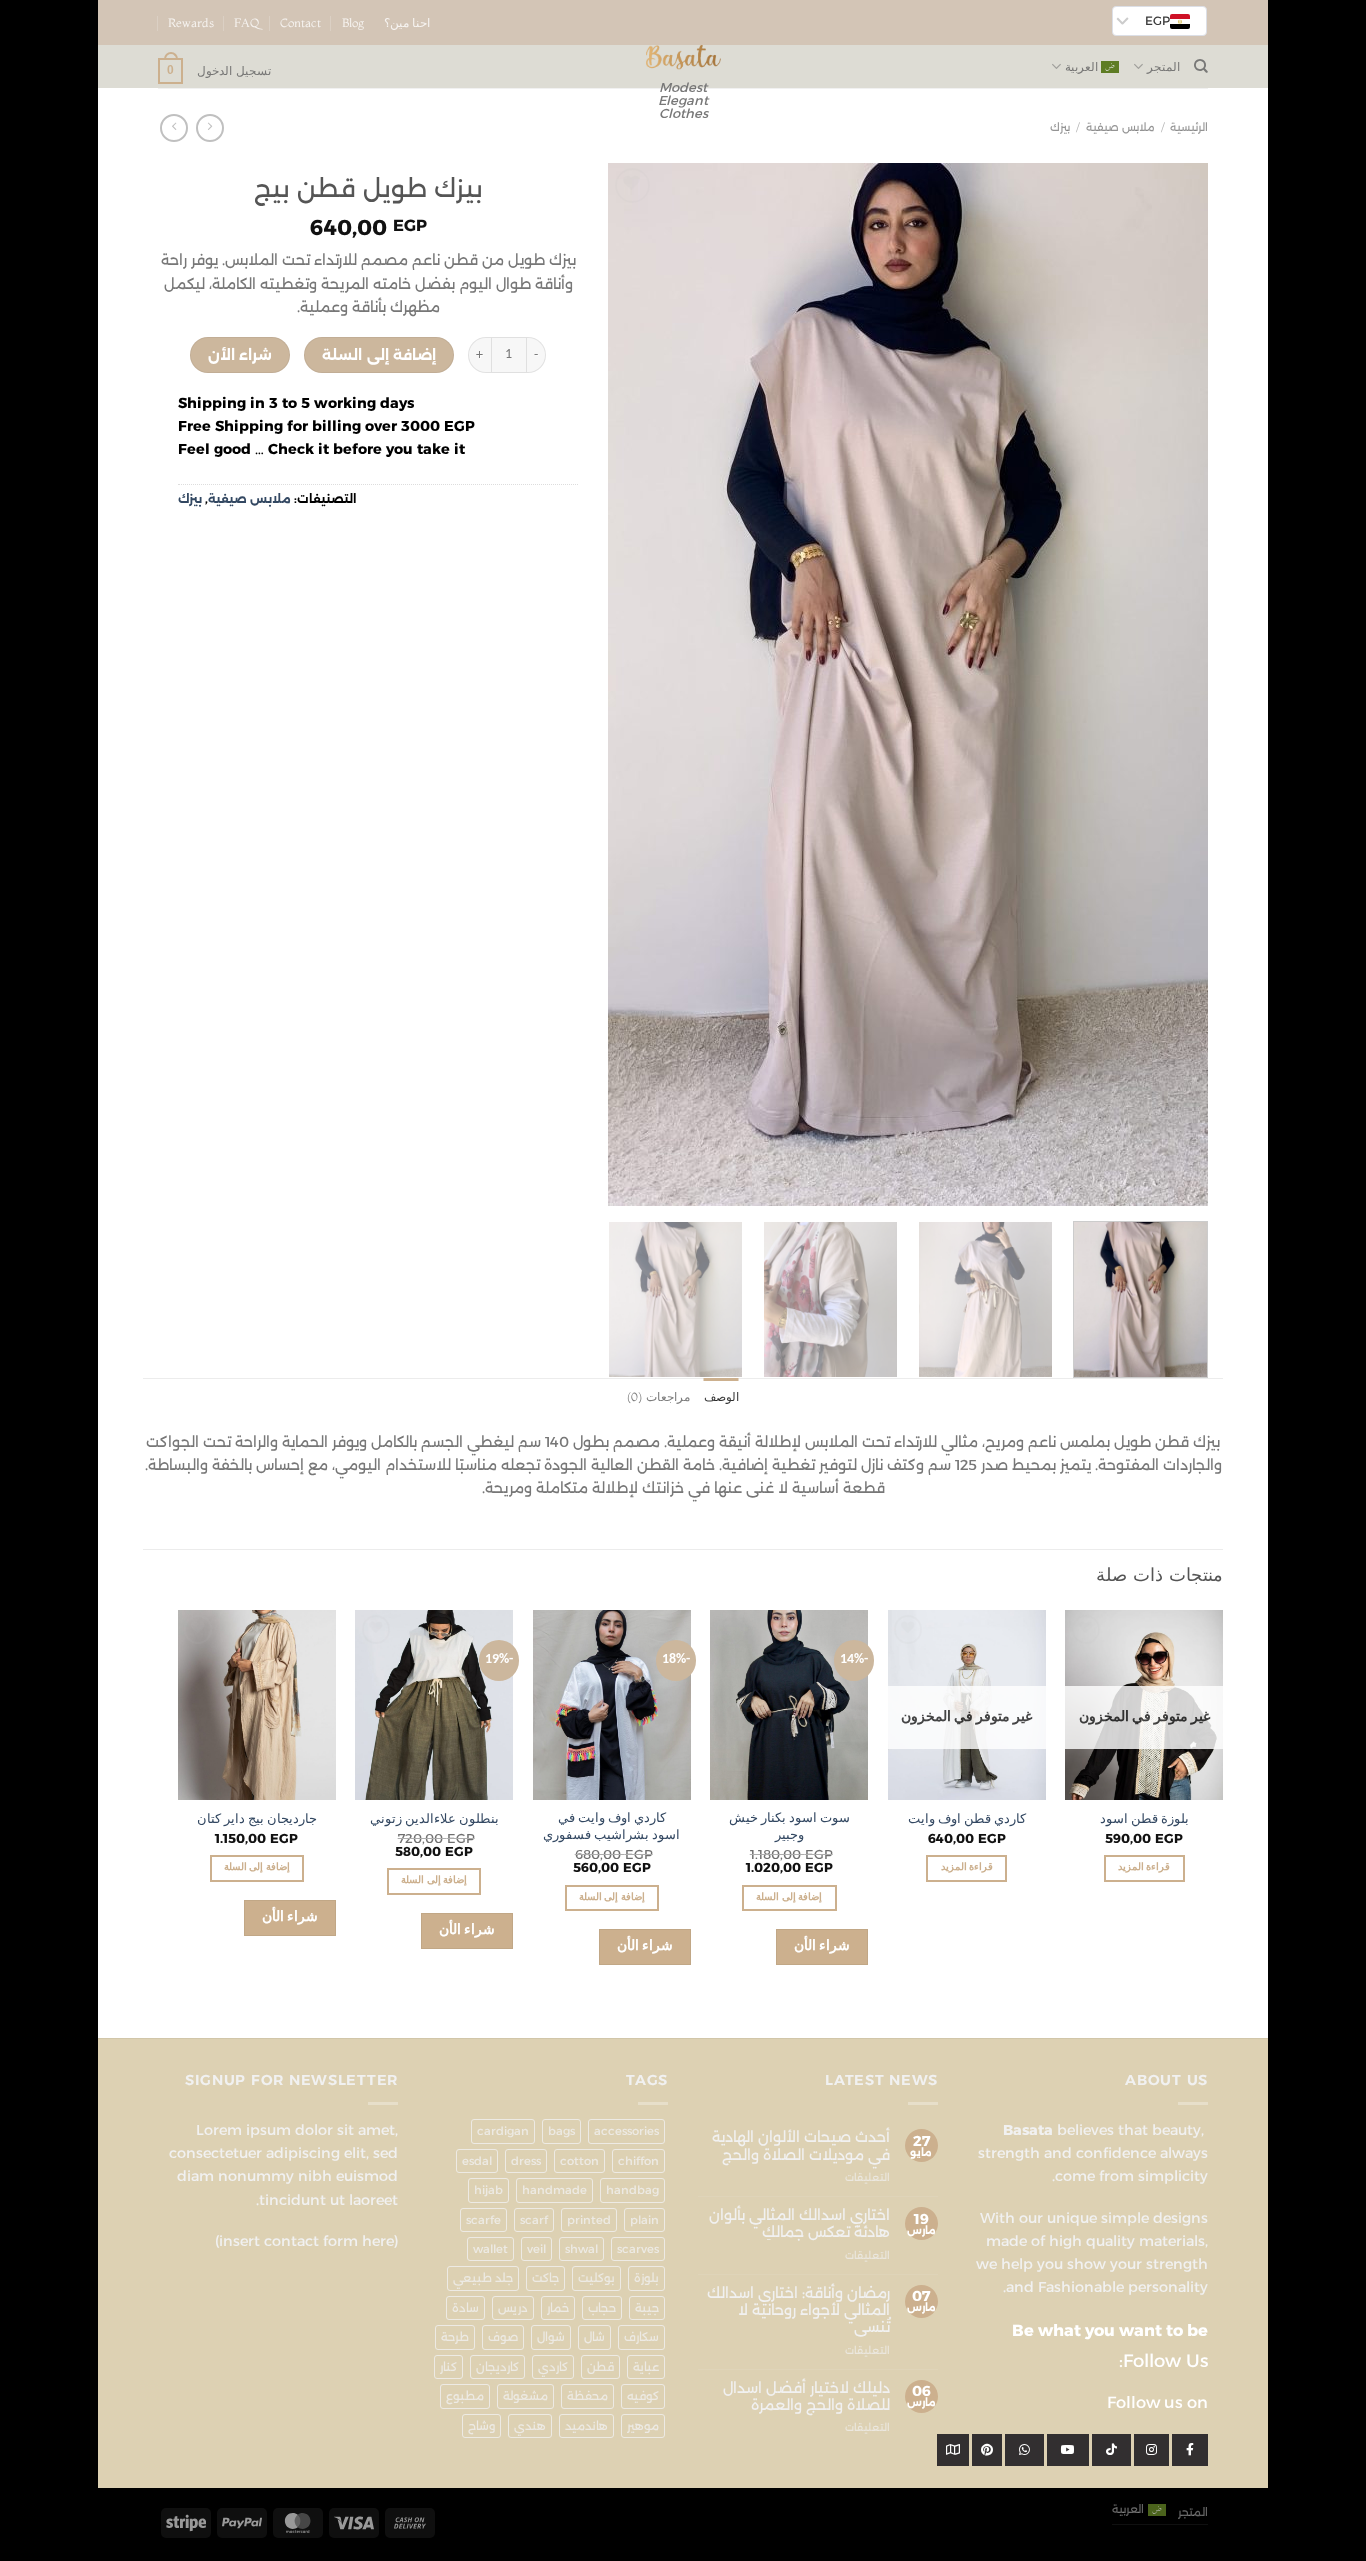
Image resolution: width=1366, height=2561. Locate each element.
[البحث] (1201, 66)
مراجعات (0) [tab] (658, 1397)
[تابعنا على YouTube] (149, 31)
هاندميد (586, 2426)
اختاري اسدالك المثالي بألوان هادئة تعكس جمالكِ (799, 2224)
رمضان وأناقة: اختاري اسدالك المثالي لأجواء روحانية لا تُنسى (798, 2311)
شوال (551, 2337)
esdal (477, 2161)
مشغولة (525, 2396)
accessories (626, 2131)
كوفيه (643, 2396)
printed (589, 2220)
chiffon (638, 2161)
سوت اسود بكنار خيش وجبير (789, 1827)
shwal (581, 2249)
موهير (643, 2426)
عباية (646, 2367)
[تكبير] (1183, 1183)
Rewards (191, 23)
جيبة (647, 2308)
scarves (638, 2249)
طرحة (455, 2337)
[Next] (631, 684)
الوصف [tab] (721, 1397)
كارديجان (497, 2367)
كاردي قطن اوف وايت (967, 1819)
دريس (513, 2308)
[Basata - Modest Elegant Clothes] (683, 57)
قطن (600, 2367)
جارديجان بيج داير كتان (257, 1819)
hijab (488, 2190)
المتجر (1163, 67)
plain (644, 2220)
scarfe (483, 2220)
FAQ (247, 23)
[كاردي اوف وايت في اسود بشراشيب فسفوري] (612, 1704)
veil (536, 2249)
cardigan (503, 2131)
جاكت (545, 2278)
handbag (632, 2190)
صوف (503, 2337)
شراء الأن (240, 355)
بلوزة (646, 2278)
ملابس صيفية (1120, 127)
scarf (534, 2220)
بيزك (1060, 127)
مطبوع (465, 2396)
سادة (465, 2308)
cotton (579, 2161)
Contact (300, 23)
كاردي (553, 2367)
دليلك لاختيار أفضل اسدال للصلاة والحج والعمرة (806, 2397)
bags (561, 2131)
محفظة (587, 2396)
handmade (554, 2190)
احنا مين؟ (407, 23)
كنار (448, 2367)
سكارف (641, 2337)
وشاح (481, 2426)
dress (526, 2161)
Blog (353, 23)
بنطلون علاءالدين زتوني (434, 1819)
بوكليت (596, 2278)
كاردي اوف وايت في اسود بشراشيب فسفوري (611, 1827)
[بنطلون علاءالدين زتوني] (434, 1704)
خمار (558, 2308)
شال (594, 2337)
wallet (490, 2249)
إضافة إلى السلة (379, 355)
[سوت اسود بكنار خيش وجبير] (789, 1704)
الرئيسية (1189, 127)
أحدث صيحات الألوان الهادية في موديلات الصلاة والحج (801, 2146)
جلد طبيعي (483, 2278)
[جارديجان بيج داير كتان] (257, 1704)
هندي (530, 2426)
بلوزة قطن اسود (1144, 1819)
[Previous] (1171, 684)
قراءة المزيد (1144, 1867)
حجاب (602, 2308)
